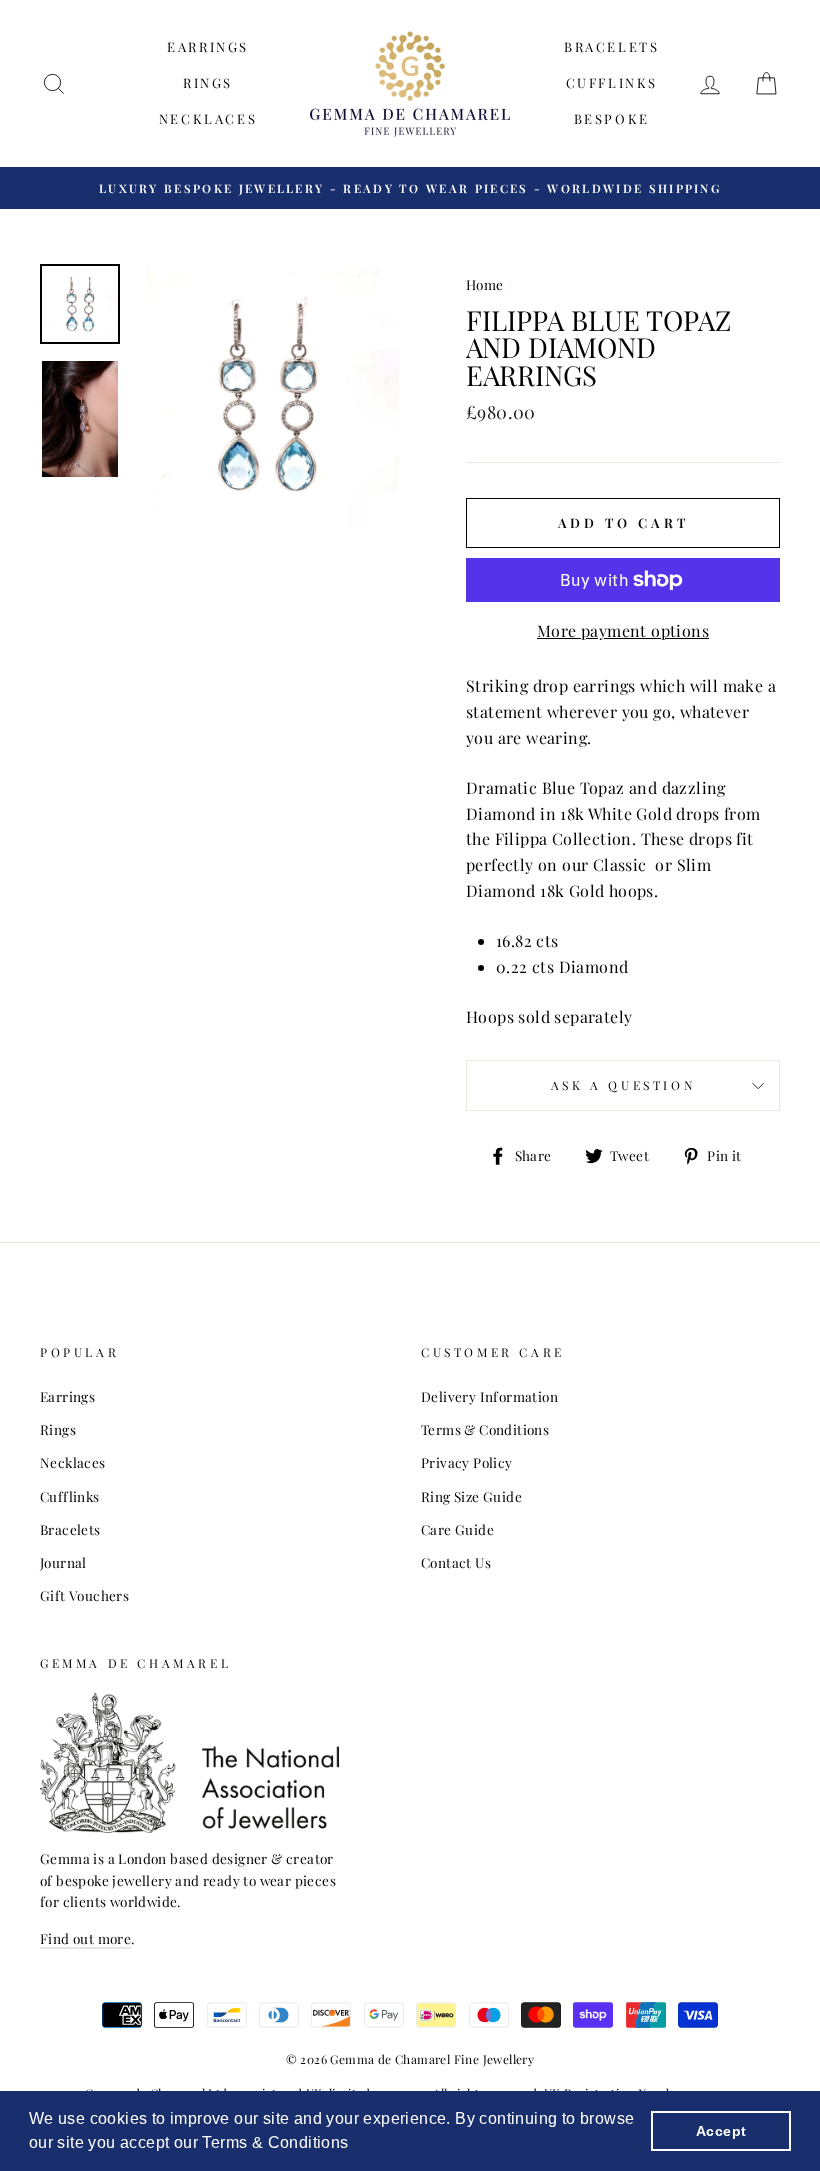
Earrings (208, 46)
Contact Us (456, 1562)
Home (485, 284)
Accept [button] (721, 2131)
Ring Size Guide (471, 1496)
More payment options (623, 630)
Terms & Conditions (485, 1429)
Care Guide (457, 1529)
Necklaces (208, 118)
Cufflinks (612, 82)
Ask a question (623, 1085)
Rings (208, 82)
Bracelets (611, 46)
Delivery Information (489, 1396)
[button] (356, 2145)
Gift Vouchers (84, 1595)
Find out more (85, 1938)
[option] (410, 188)
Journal (63, 1562)
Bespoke (612, 118)
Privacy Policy (467, 1462)
